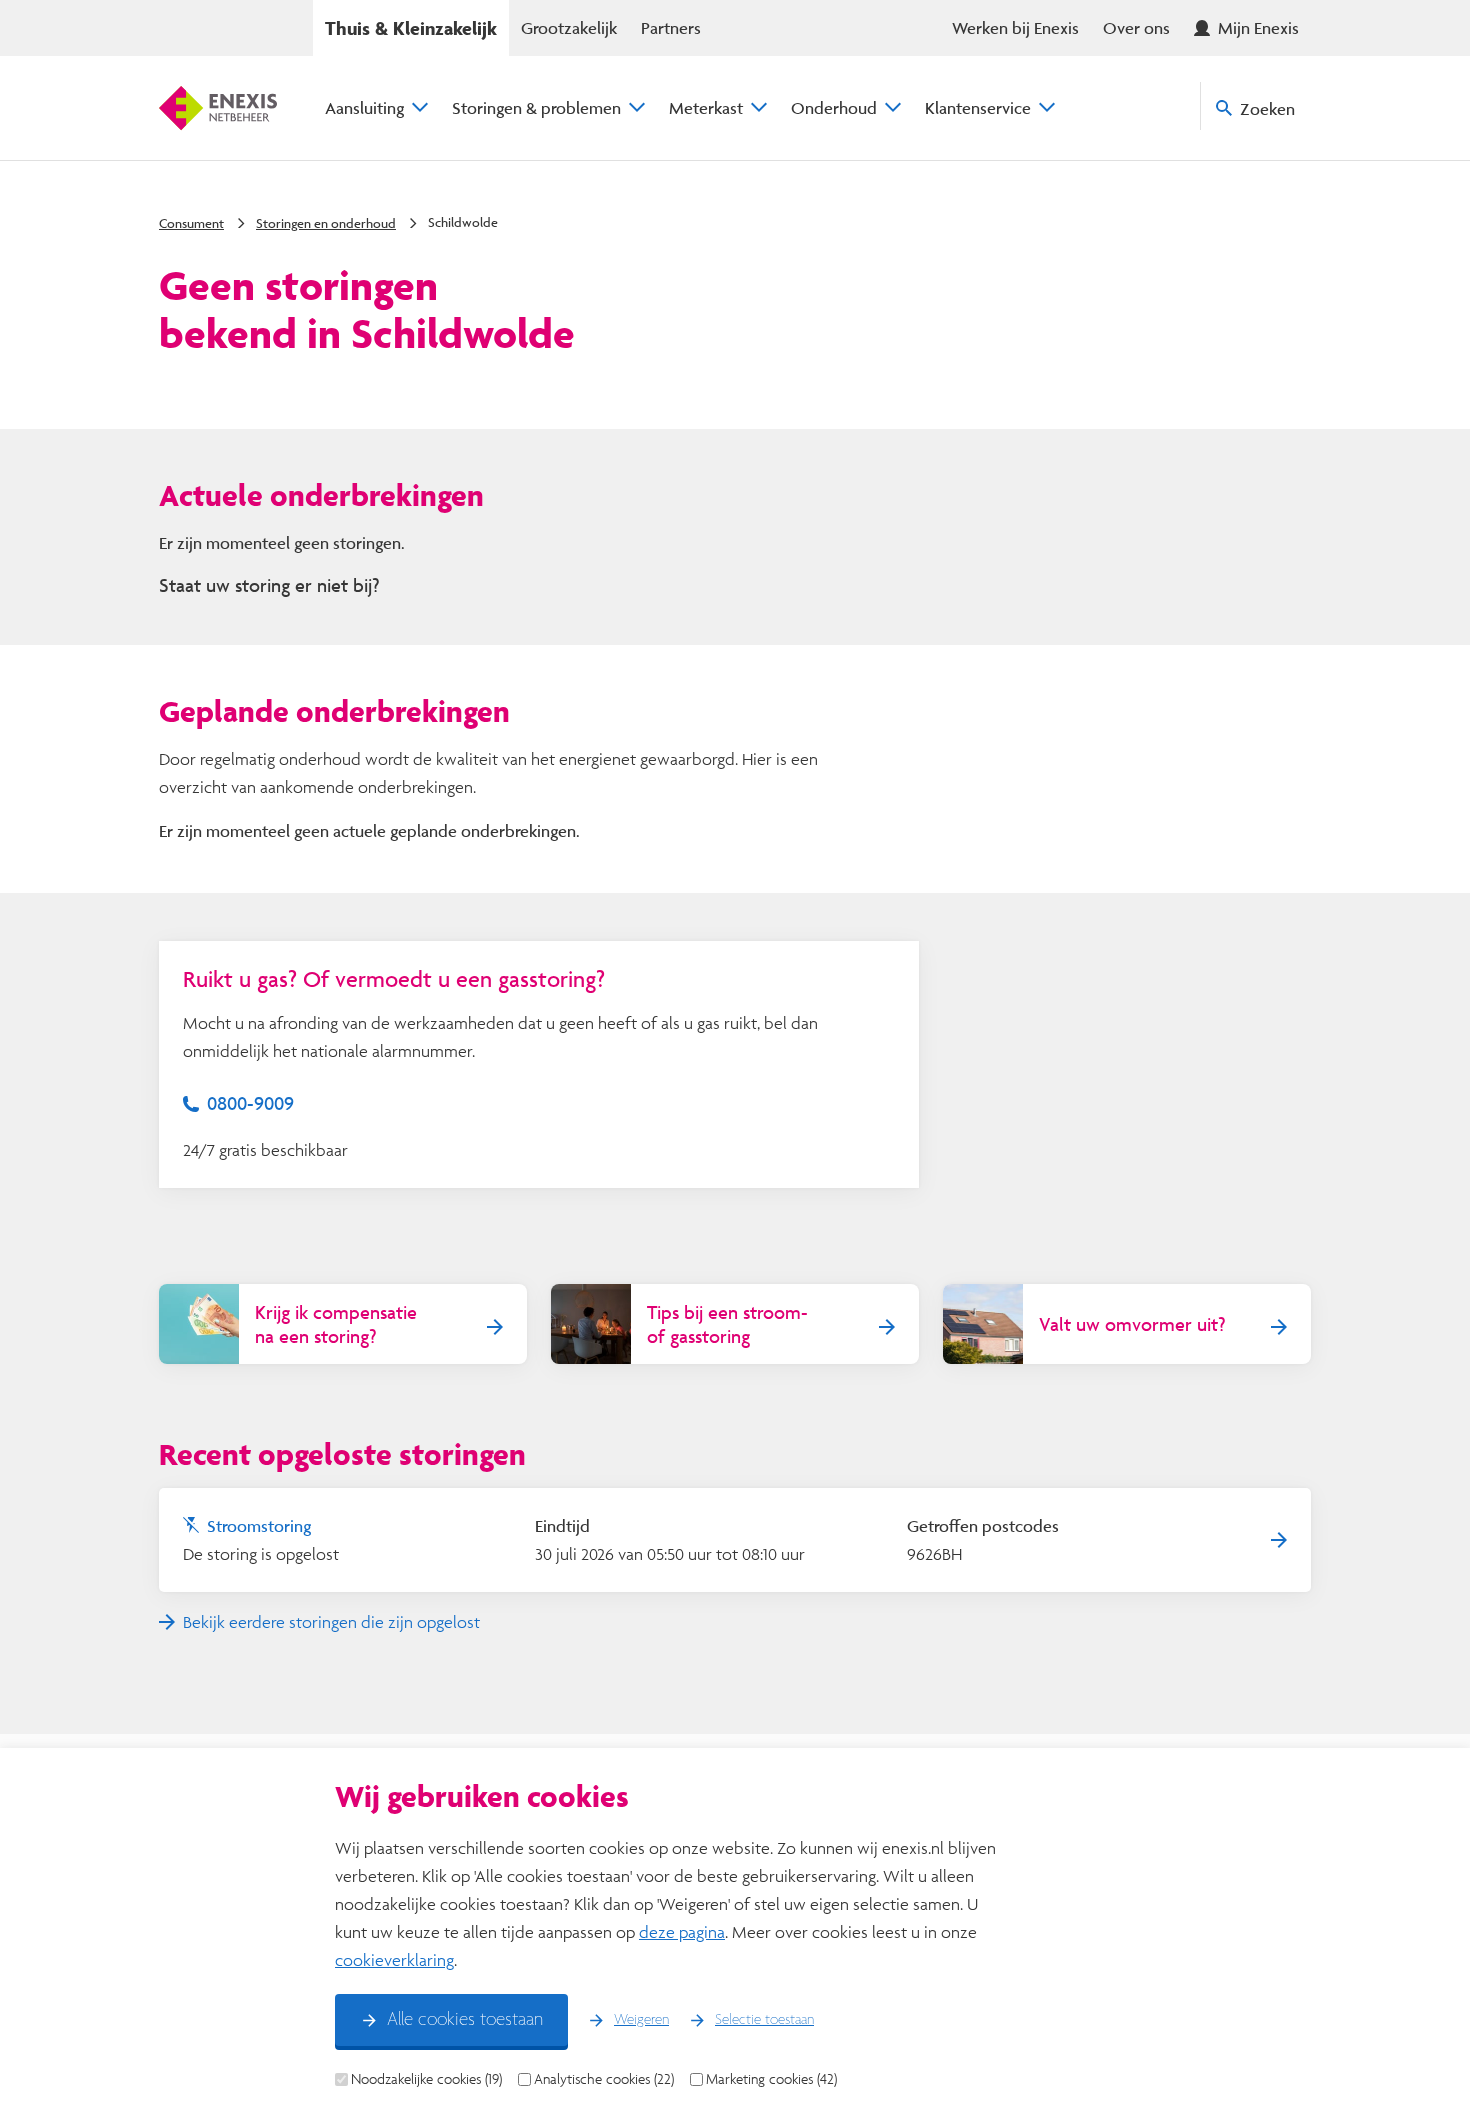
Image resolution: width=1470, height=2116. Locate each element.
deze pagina (682, 1931)
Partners (671, 27)
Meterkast (706, 107)
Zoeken (1267, 108)
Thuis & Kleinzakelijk (411, 28)
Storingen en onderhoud (326, 223)
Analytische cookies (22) (604, 2079)
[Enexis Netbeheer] (218, 108)
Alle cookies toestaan (465, 2020)
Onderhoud (834, 107)
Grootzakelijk (569, 27)
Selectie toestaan (764, 2020)
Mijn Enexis (1258, 27)
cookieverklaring (394, 1959)
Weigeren (641, 2020)
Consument (191, 223)
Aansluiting (364, 107)
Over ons (1136, 27)
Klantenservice (978, 107)
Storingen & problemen (536, 107)
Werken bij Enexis (1015, 27)
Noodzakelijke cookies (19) (426, 2079)
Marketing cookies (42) (771, 2079)
